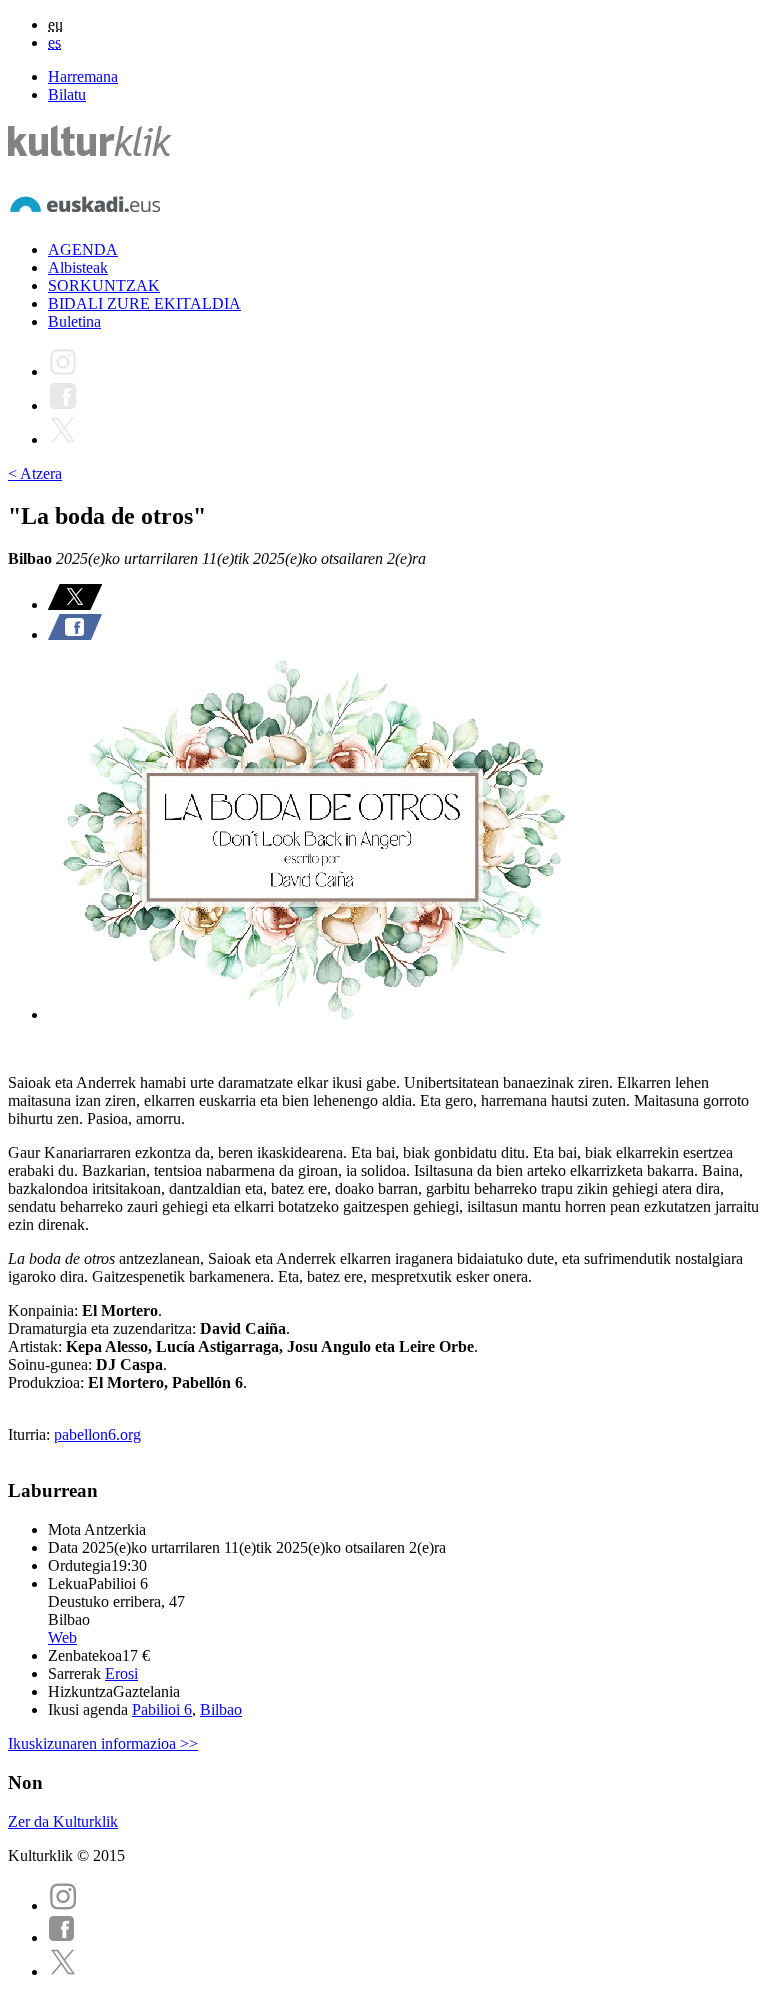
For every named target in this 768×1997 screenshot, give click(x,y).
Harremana (83, 76)
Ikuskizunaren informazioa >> (103, 1743)
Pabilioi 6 (162, 1709)
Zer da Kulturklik (63, 1821)
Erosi (121, 1673)
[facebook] (62, 1937)
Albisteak (78, 267)
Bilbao (221, 1709)
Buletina (74, 321)
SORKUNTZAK (104, 285)
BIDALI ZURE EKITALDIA (144, 303)
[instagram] (63, 1905)
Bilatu (67, 94)
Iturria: (31, 1434)
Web (62, 1637)
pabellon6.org (97, 1434)
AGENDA (83, 249)
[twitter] (63, 1971)
